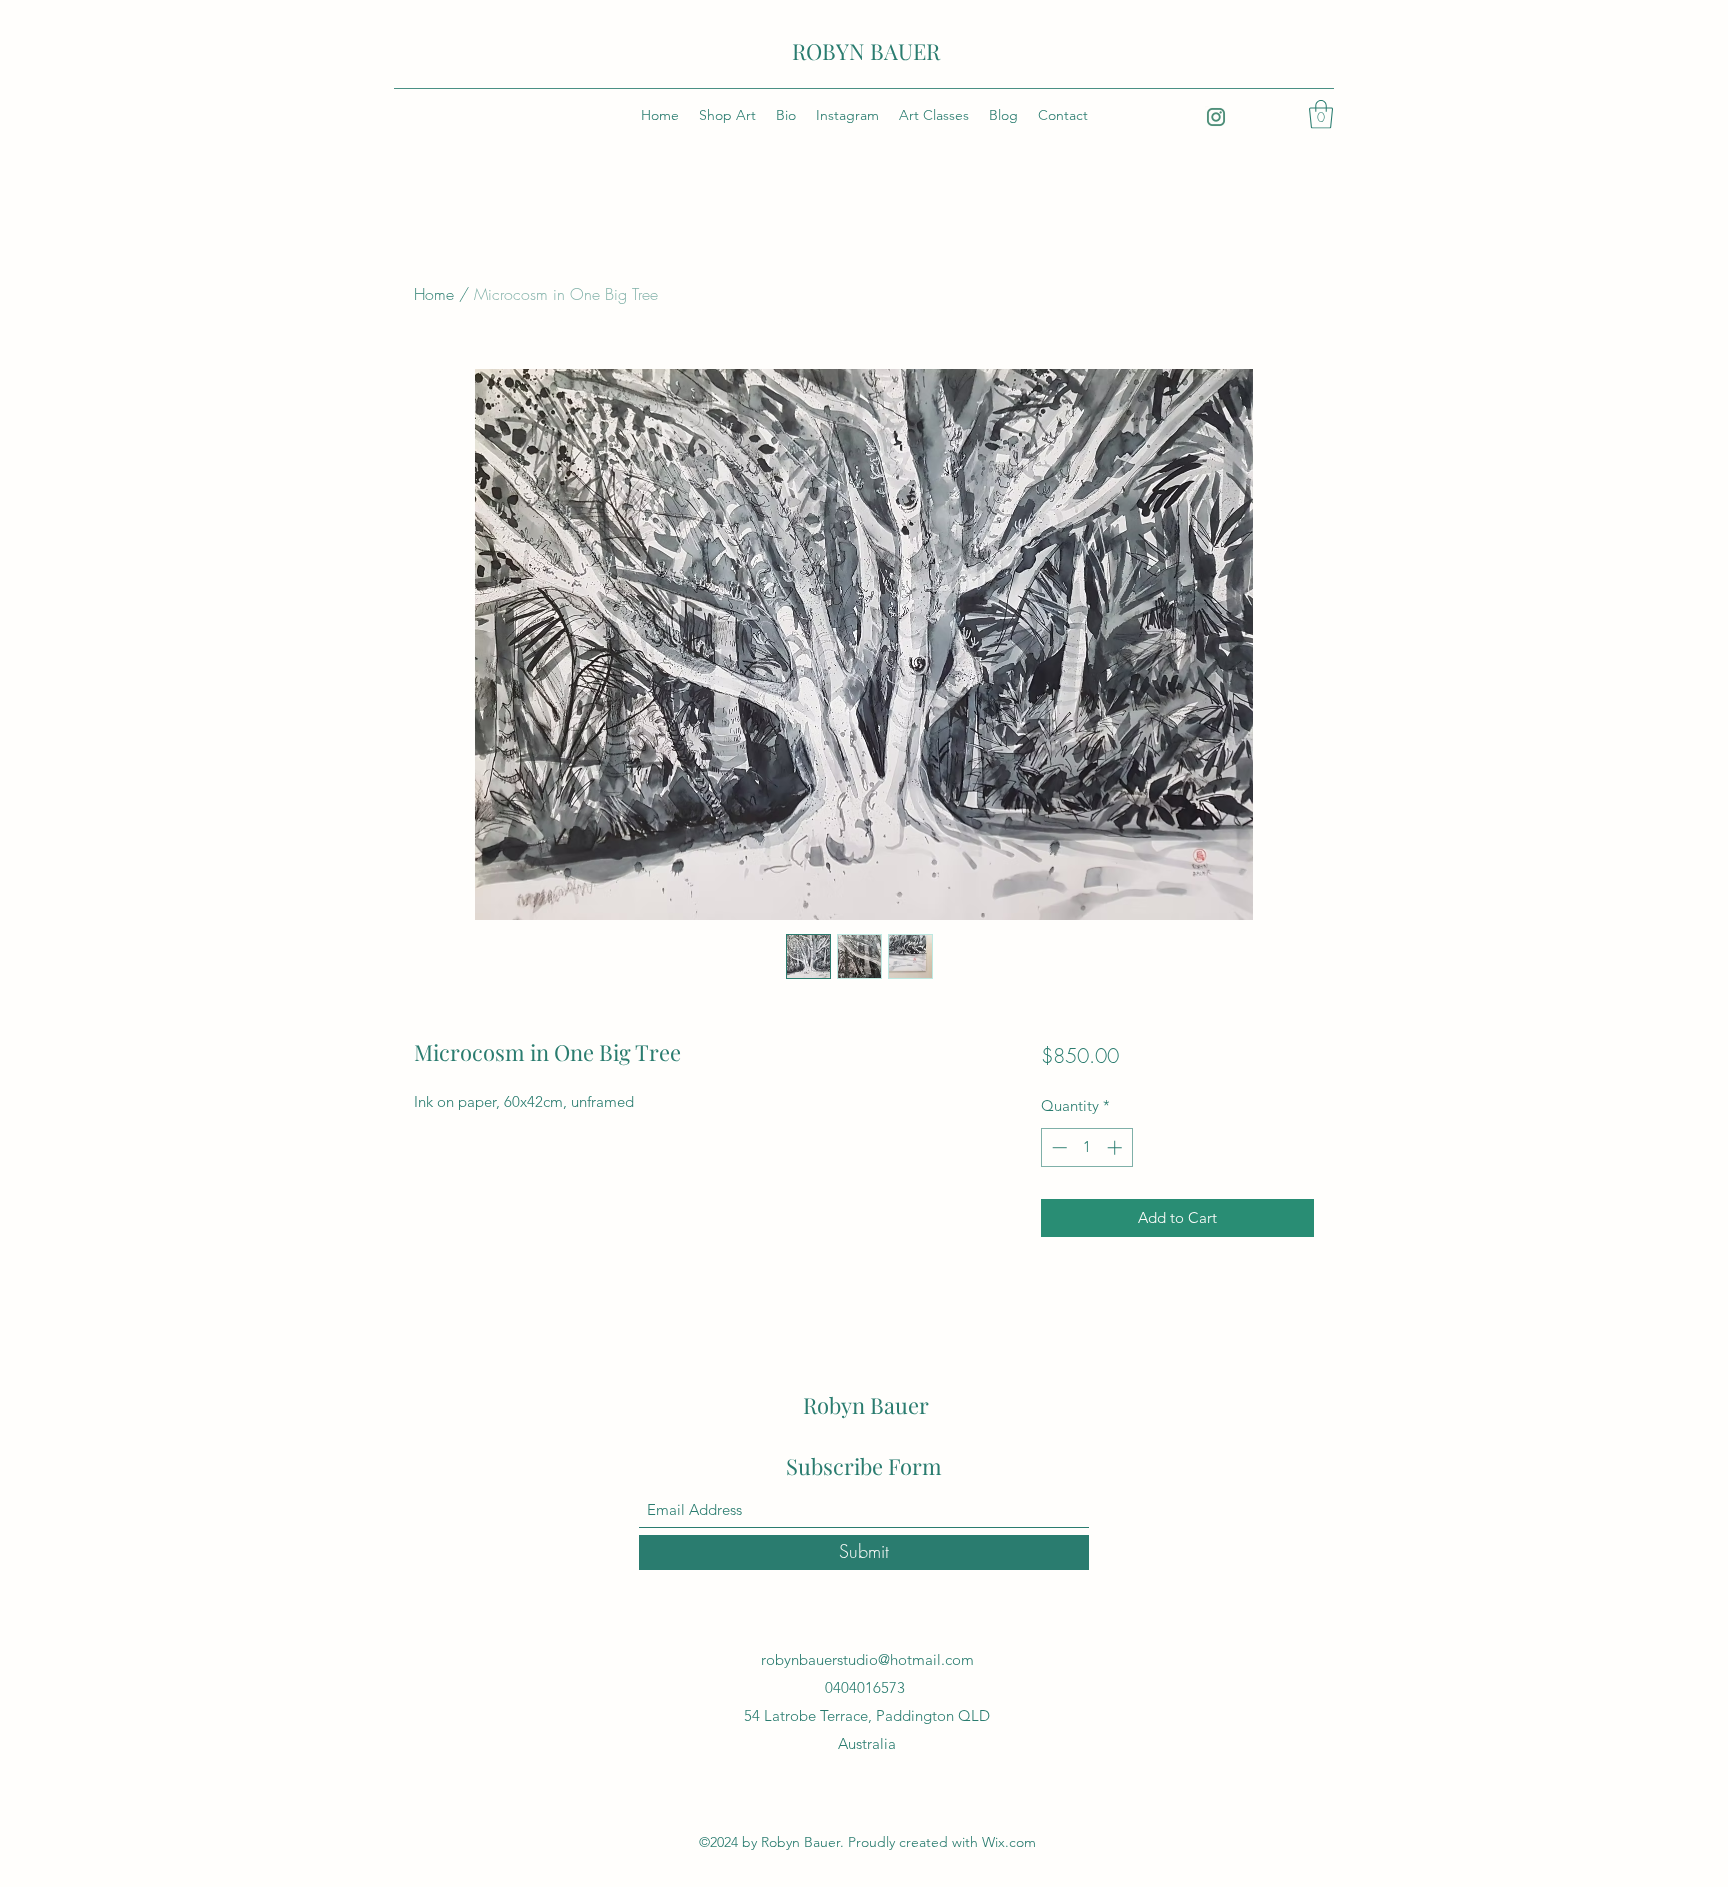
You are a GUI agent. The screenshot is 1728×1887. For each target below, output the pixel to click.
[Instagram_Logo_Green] (1216, 117)
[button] (1321, 114)
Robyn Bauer (866, 1405)
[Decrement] (1057, 1147)
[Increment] (1116, 1147)
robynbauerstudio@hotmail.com (867, 1659)
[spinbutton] (1086, 1147)
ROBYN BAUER (866, 51)
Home (434, 294)
